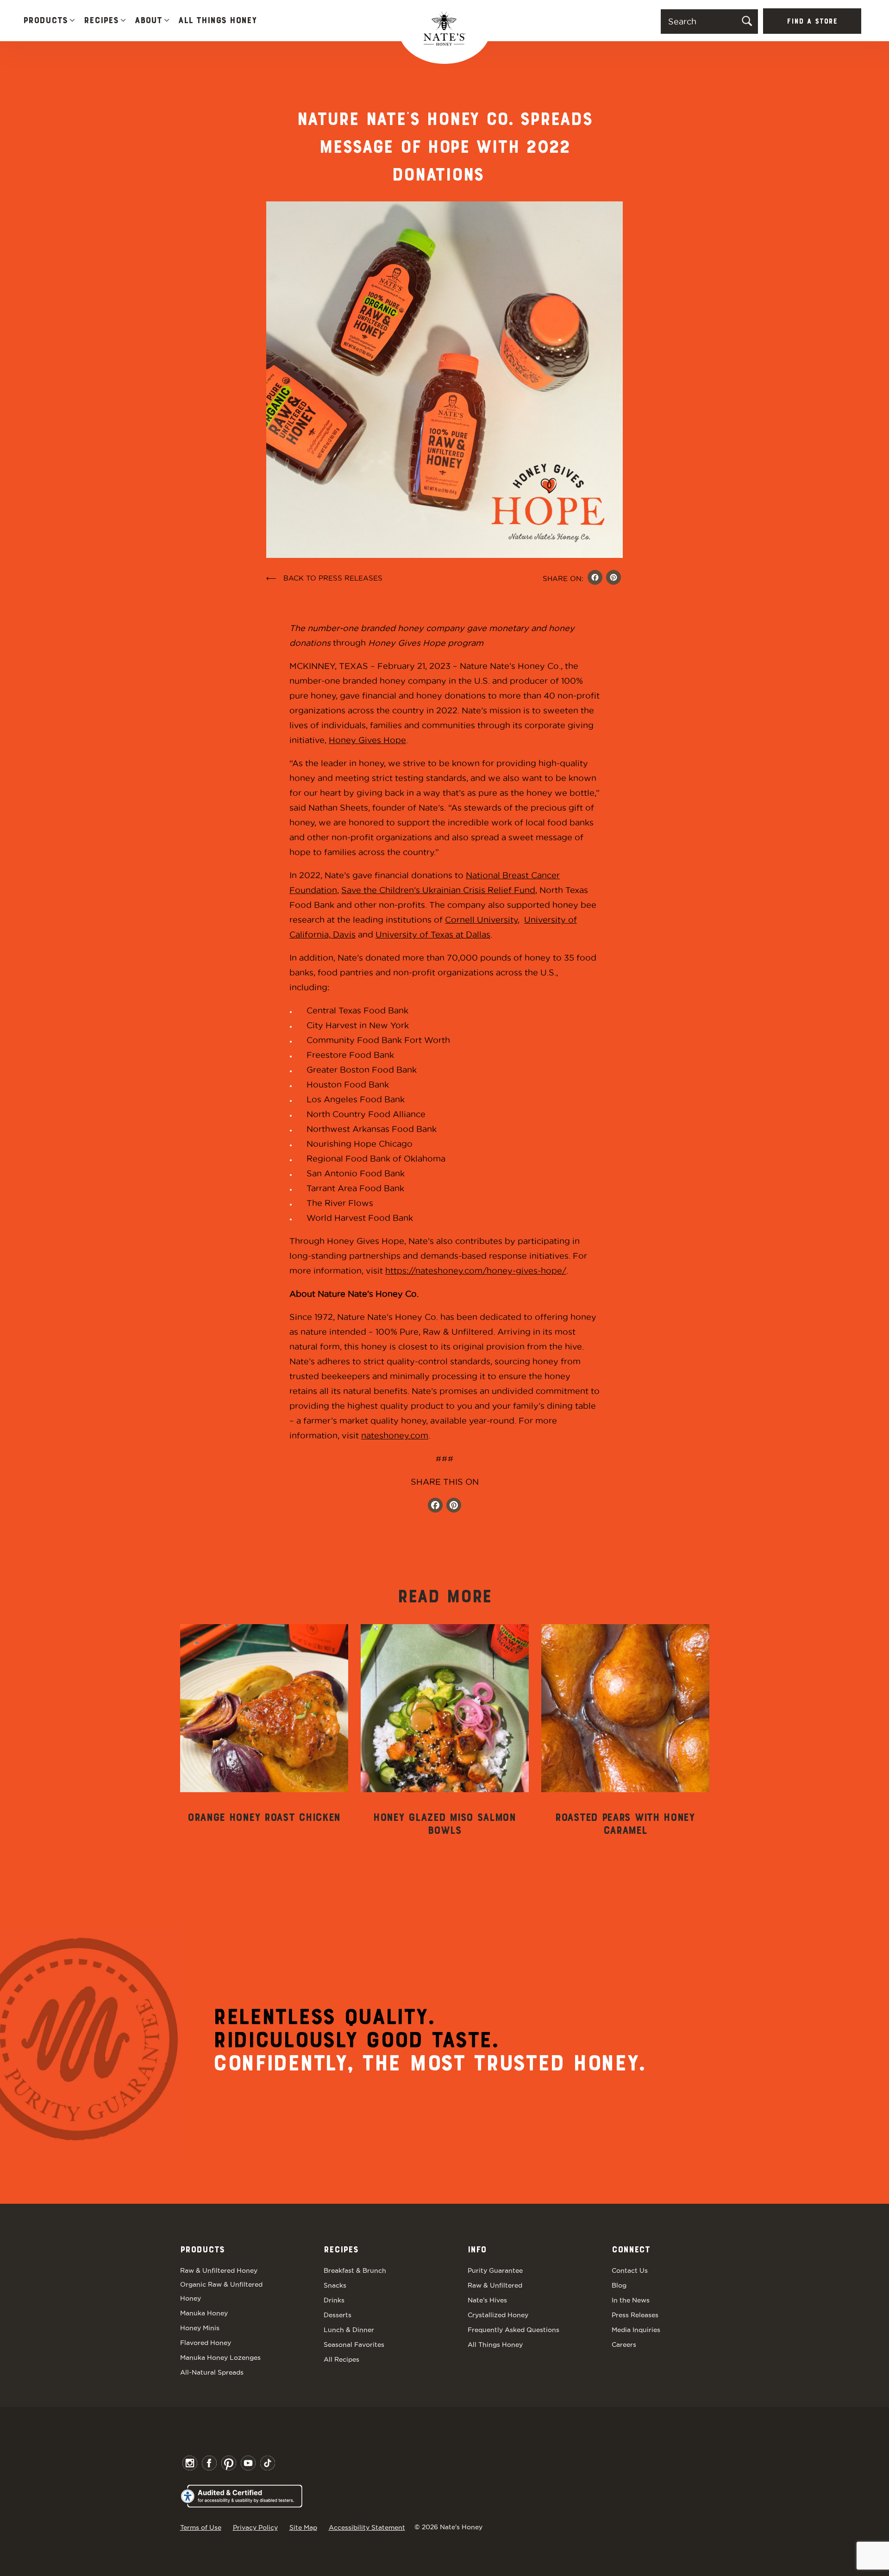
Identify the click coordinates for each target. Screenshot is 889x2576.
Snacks (335, 2285)
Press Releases (635, 2315)
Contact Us (630, 2270)
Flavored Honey (206, 2343)
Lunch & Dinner (349, 2330)
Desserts (338, 2315)
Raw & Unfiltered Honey (219, 2270)
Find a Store (812, 22)
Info (477, 2250)
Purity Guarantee (495, 2270)
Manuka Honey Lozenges (220, 2357)
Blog (619, 2285)
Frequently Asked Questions (513, 2330)
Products (45, 21)
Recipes (101, 21)
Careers (624, 2345)
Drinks (334, 2300)
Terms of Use (201, 2527)
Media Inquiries (636, 2330)
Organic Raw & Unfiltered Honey (221, 2291)
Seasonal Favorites (354, 2345)
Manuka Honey (204, 2313)
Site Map (303, 2527)
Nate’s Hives (487, 2300)
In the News (631, 2300)
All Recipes (341, 2359)
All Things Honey (217, 21)
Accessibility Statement (367, 2527)
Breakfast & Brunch (355, 2270)
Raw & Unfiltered (495, 2285)
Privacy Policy (255, 2527)
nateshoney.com (395, 1435)
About (148, 21)
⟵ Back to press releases (324, 578)
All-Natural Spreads (212, 2372)
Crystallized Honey (498, 2315)
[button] (72, 21)
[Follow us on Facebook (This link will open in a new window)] (435, 1506)
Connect (631, 2250)
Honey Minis (200, 2328)
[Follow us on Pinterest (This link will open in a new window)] (454, 1506)
